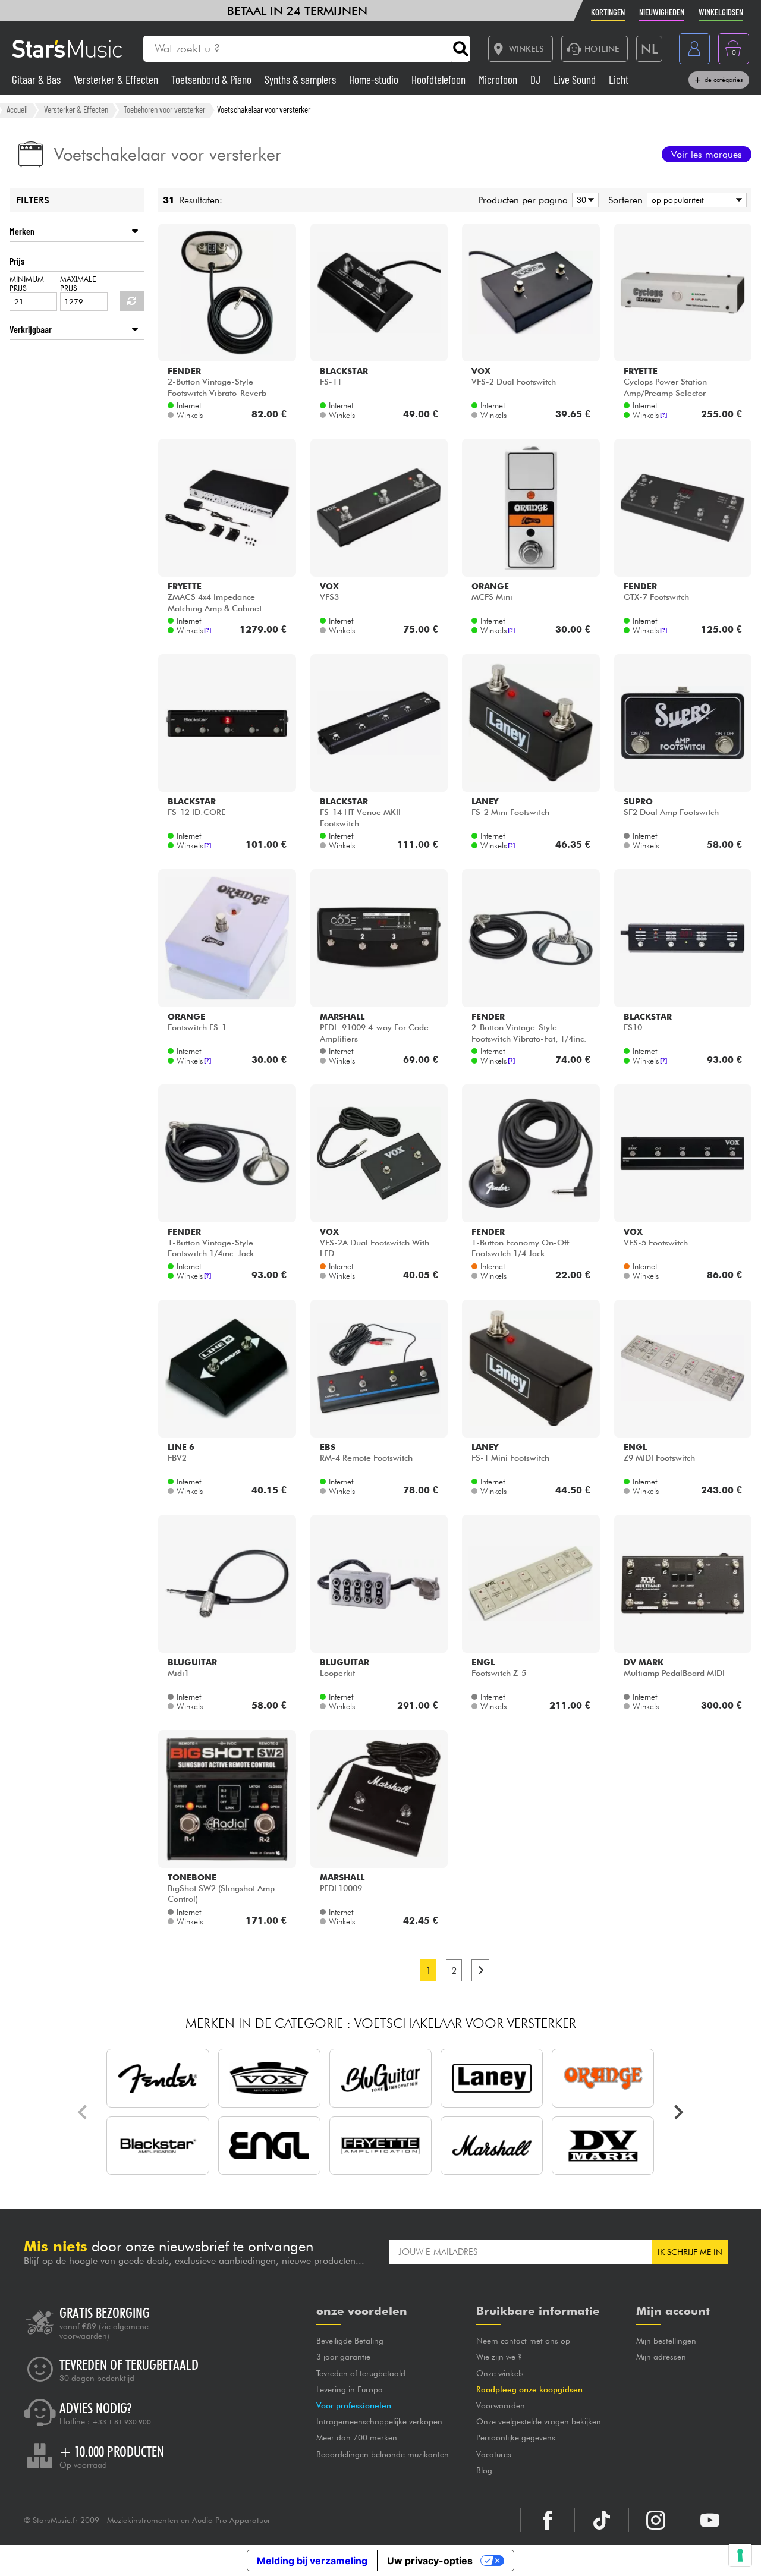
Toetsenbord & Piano (213, 79)
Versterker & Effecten (117, 79)
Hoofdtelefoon (440, 79)
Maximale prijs (78, 284)
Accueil (17, 109)
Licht (619, 79)
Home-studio (375, 79)
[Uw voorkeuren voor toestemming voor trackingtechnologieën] (740, 2555)
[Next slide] (678, 2112)
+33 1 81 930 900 (122, 2422)
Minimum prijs (27, 284)
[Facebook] (548, 2520)
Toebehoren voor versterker (164, 109)
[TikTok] (602, 2520)
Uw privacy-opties (430, 2561)
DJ (537, 79)
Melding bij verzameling (312, 2561)
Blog (484, 2470)
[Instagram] (656, 2520)
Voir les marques (707, 154)
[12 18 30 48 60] (583, 200)
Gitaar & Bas (37, 79)
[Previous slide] (83, 2112)
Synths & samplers (301, 79)
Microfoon (499, 79)
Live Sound (576, 79)
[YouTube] (710, 2520)
